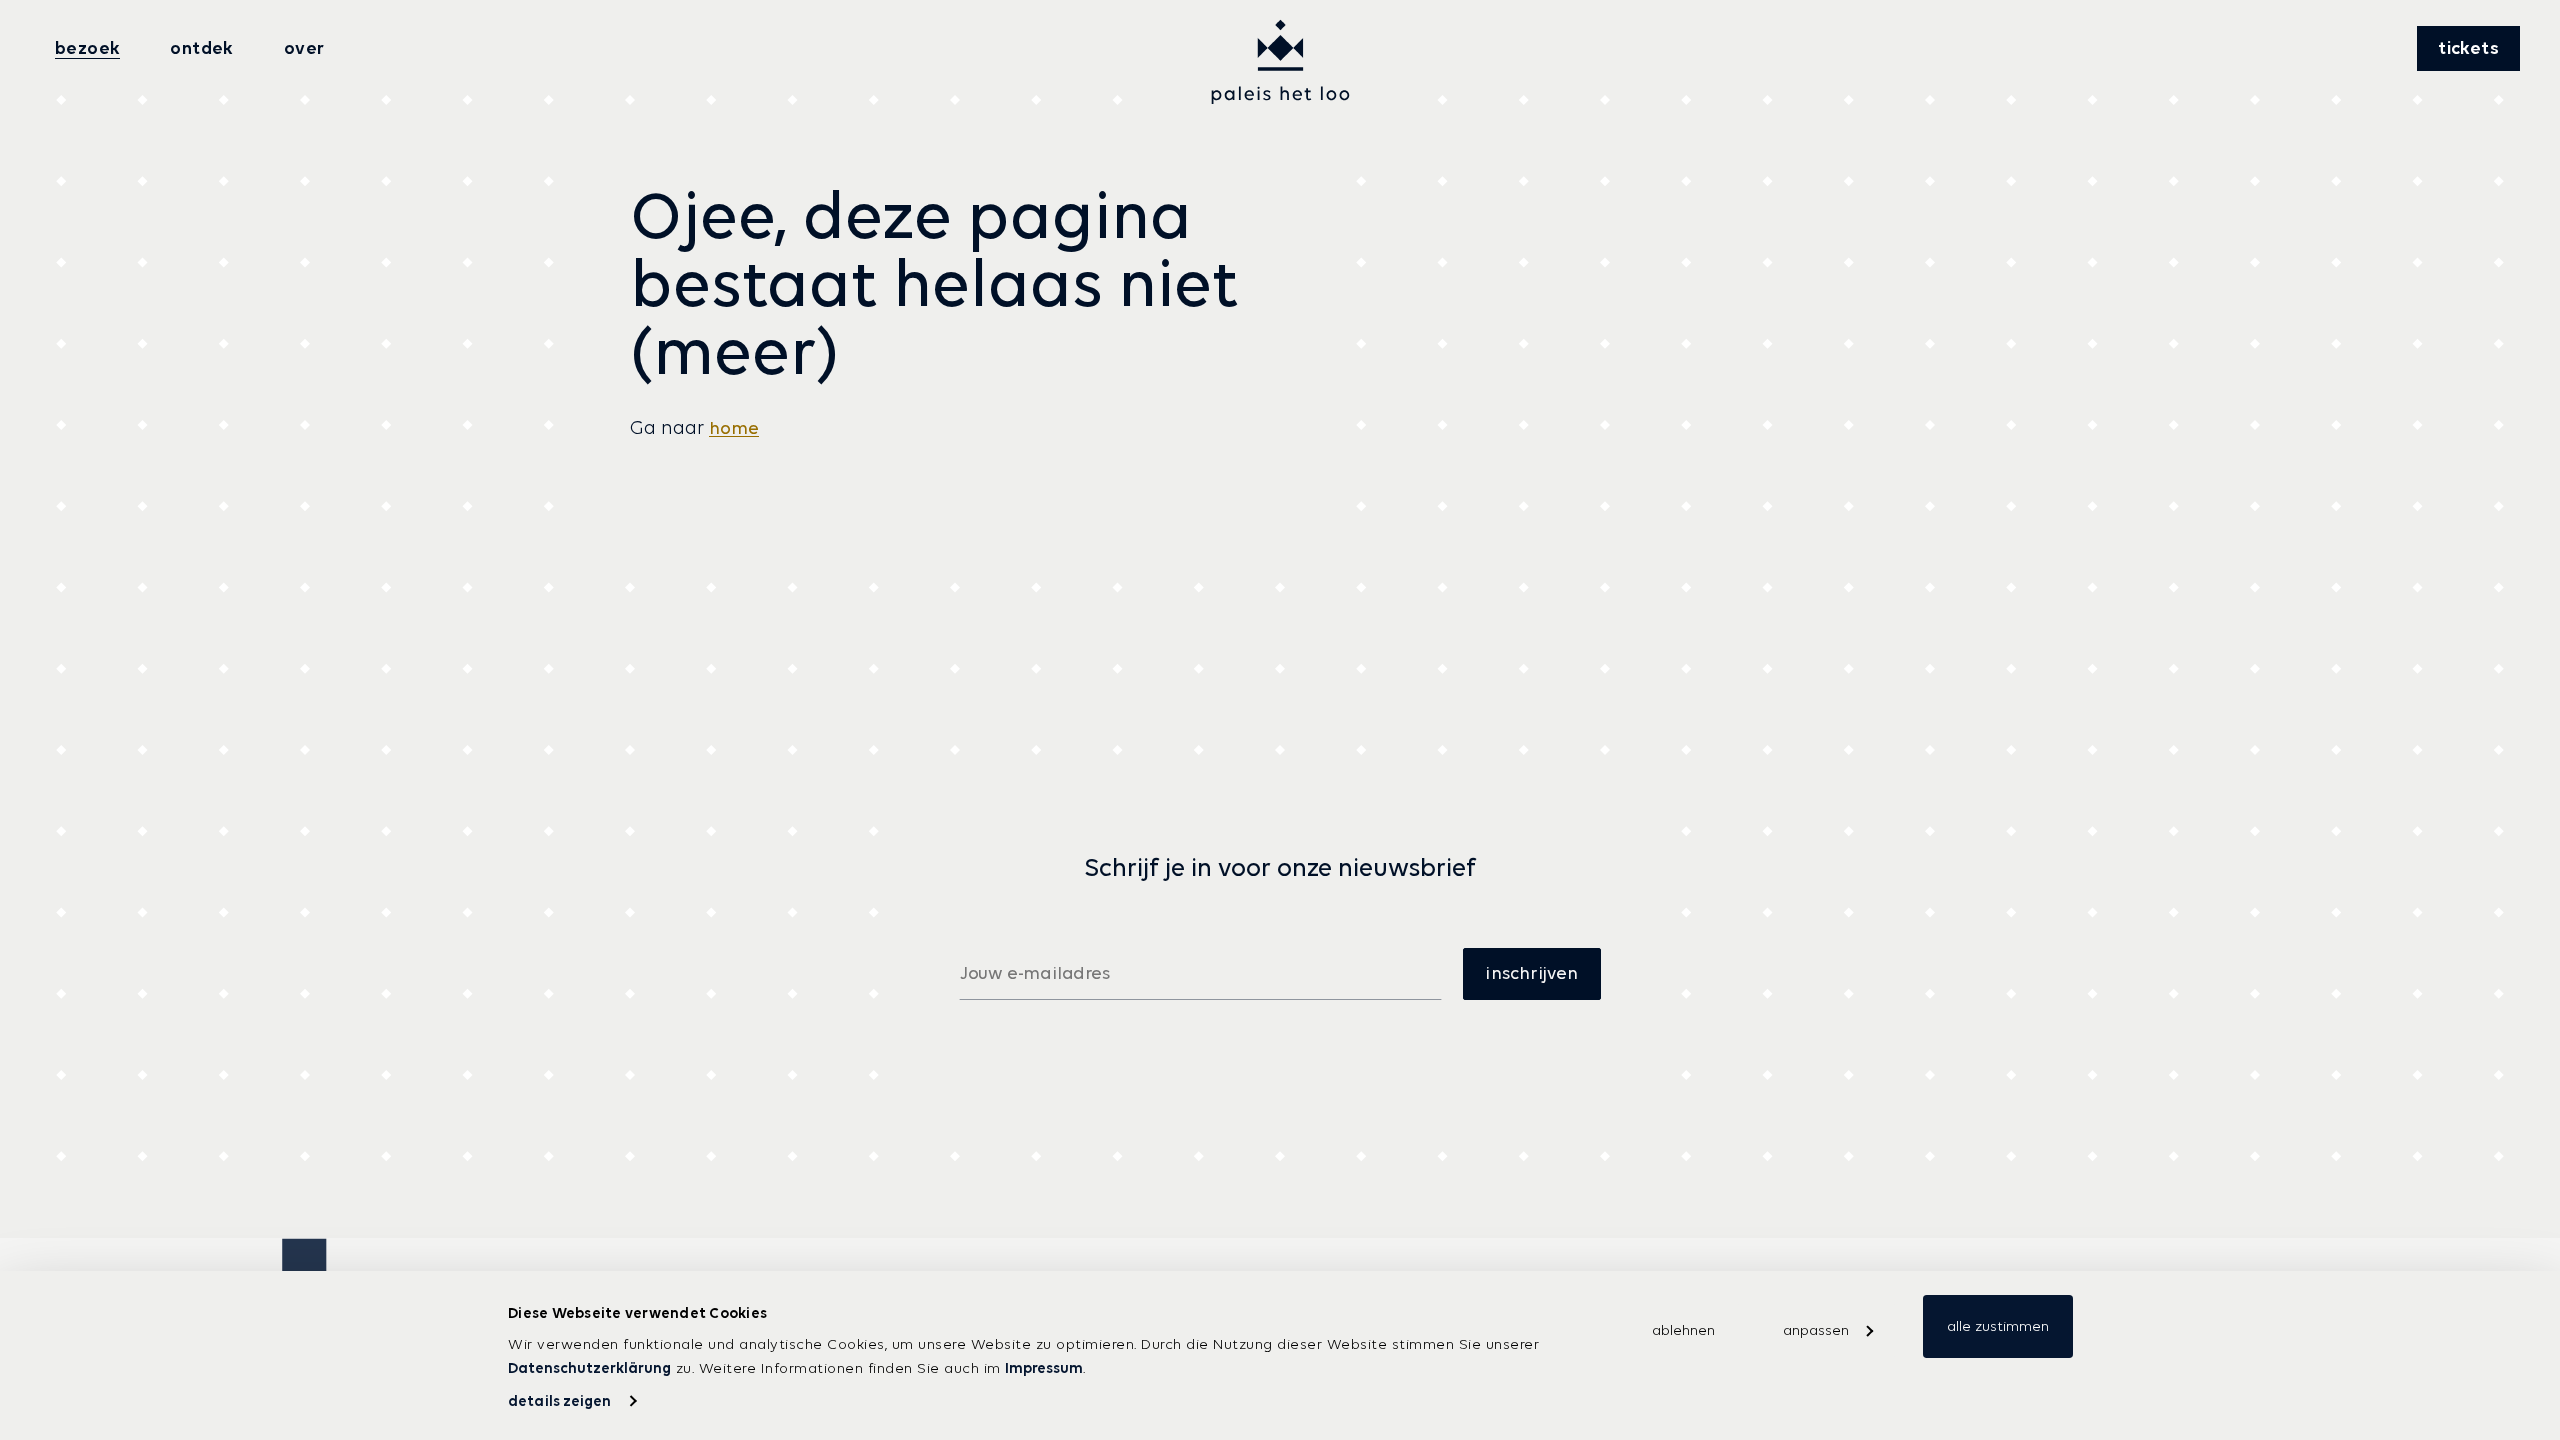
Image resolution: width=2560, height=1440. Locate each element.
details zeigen (559, 1400)
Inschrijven (1531, 973)
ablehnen (1683, 1330)
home (734, 428)
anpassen (1816, 1330)
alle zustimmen (1998, 1326)
